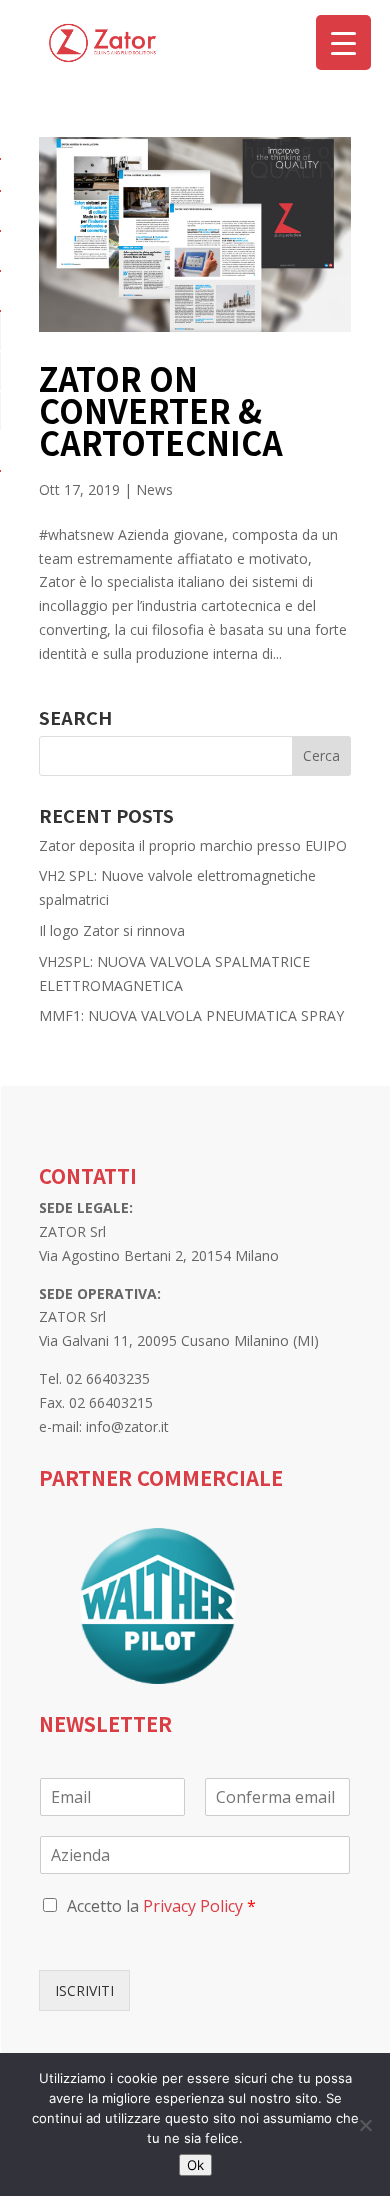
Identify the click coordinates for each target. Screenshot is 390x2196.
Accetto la (161, 1906)
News (154, 489)
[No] (365, 2125)
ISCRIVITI (84, 1990)
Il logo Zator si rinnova (112, 930)
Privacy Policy (193, 1906)
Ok (195, 2165)
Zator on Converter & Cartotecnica (161, 410)
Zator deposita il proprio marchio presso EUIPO (193, 845)
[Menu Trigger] (343, 42)
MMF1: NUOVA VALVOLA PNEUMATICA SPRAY (191, 1015)
